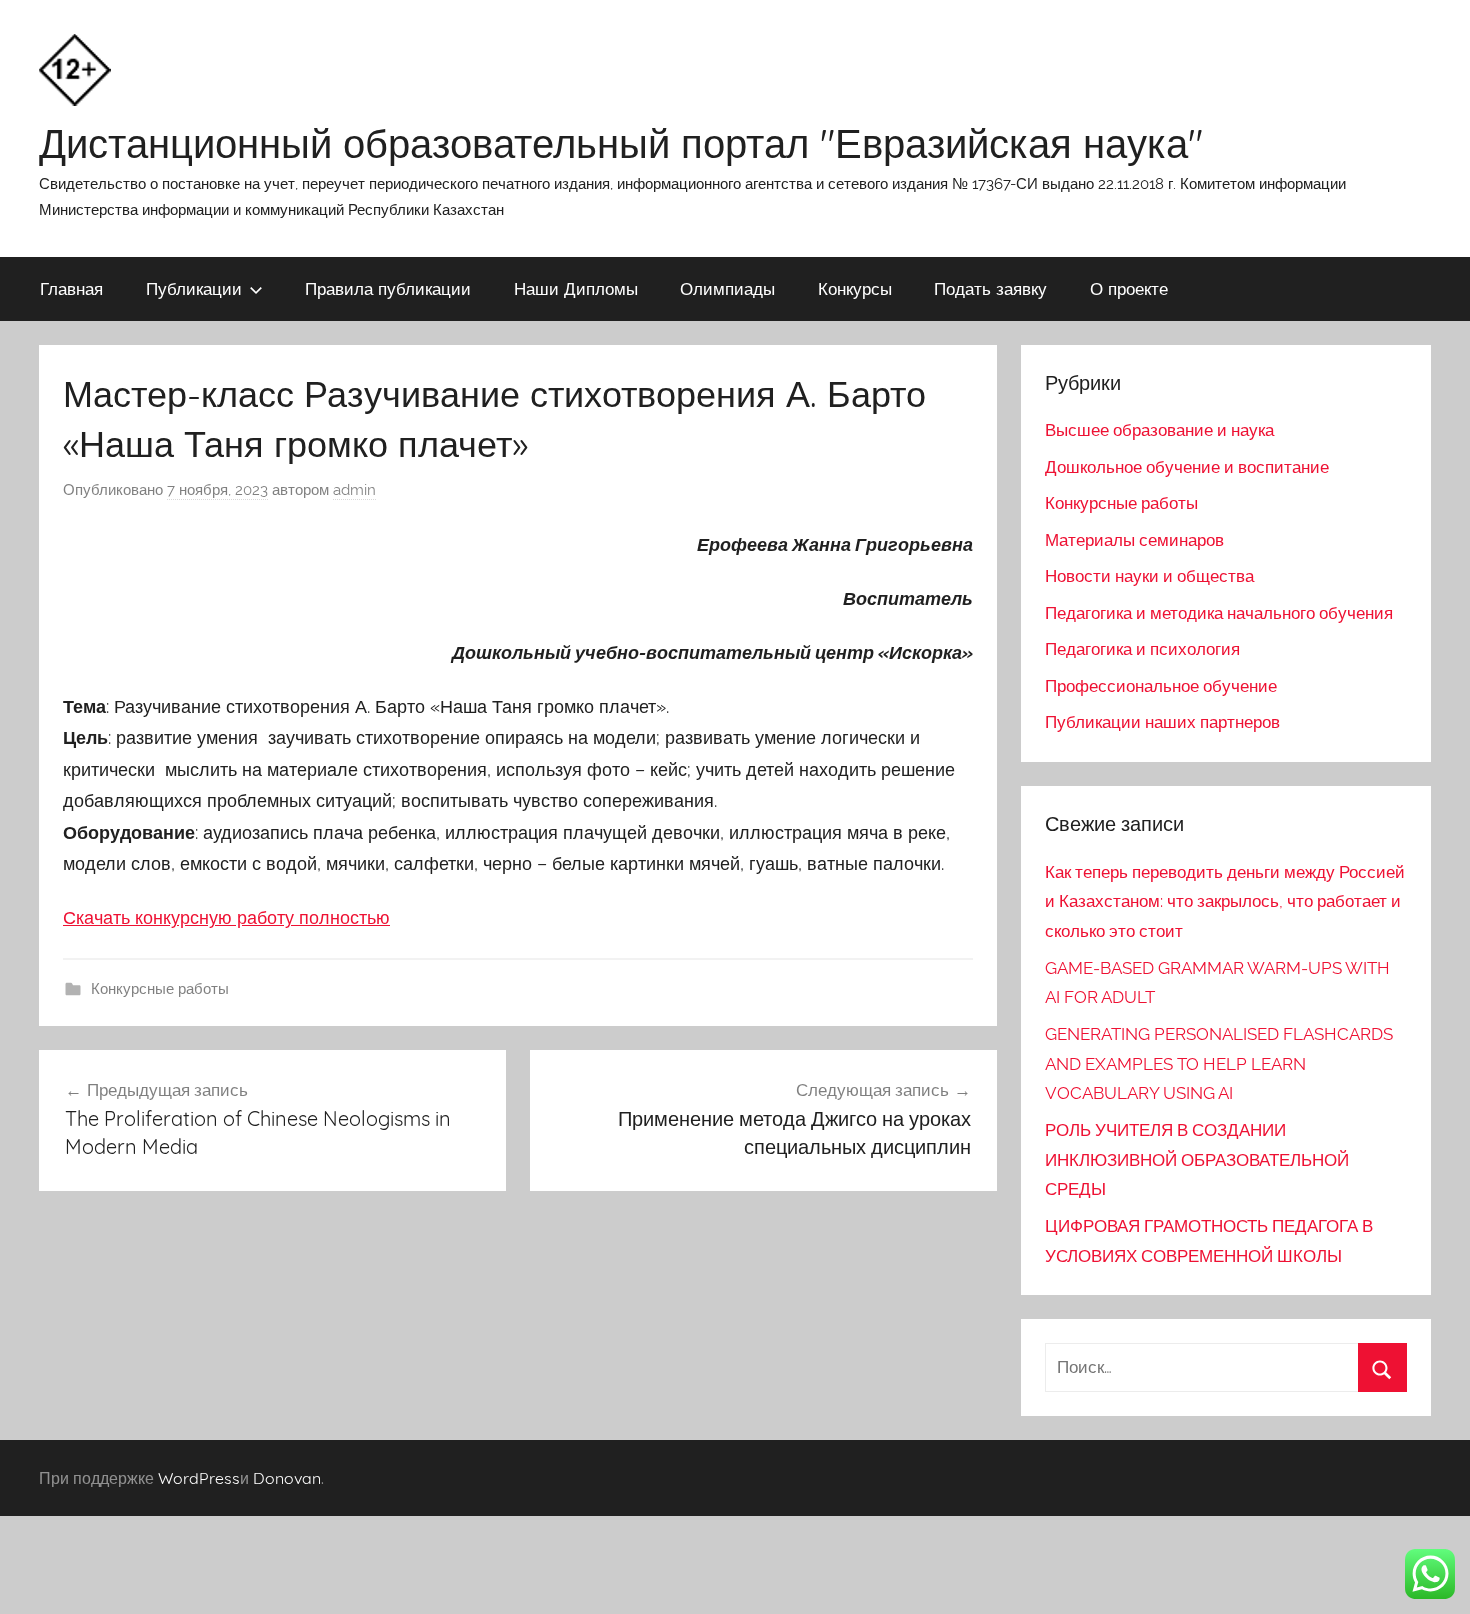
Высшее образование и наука (1159, 430)
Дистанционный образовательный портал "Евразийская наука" (621, 143)
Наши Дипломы (576, 288)
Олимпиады (727, 288)
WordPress (199, 1478)
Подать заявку (990, 288)
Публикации (194, 288)
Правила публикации (388, 288)
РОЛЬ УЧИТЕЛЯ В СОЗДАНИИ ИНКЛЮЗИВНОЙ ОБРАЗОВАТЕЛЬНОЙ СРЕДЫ (1197, 1160)
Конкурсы (855, 288)
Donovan (287, 1478)
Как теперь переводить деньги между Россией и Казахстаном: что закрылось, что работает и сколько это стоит (1225, 902)
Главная (71, 288)
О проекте (1129, 288)
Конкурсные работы (160, 989)
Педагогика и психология (1142, 649)
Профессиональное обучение (1161, 686)
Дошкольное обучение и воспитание (1187, 467)
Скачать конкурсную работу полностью (226, 917)
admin (354, 490)
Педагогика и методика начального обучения (1219, 613)
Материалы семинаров (1134, 540)
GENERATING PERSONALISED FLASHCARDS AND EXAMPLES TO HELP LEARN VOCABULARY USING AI (1219, 1064)
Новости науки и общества (1149, 576)
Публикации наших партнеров (1162, 722)
